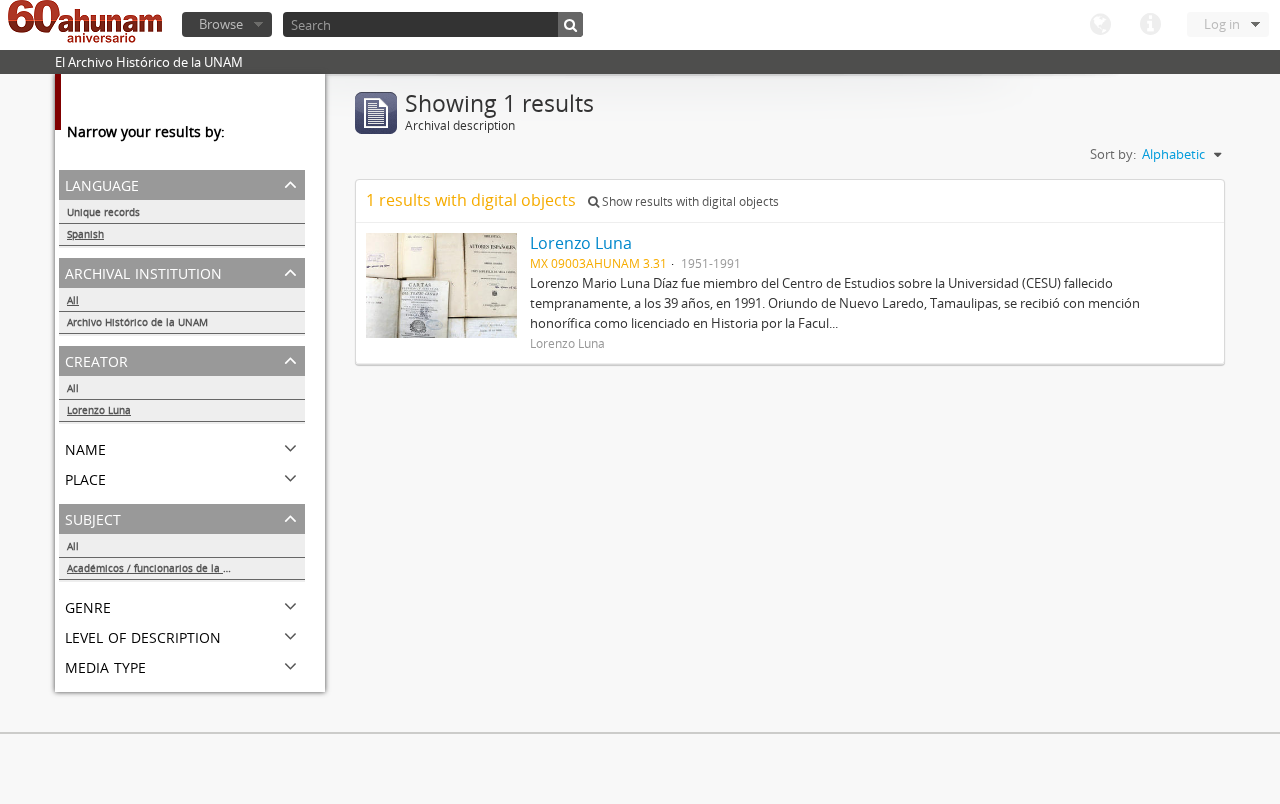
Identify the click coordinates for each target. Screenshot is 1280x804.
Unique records (103, 212)
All (73, 300)
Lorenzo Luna (99, 410)
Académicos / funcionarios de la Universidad (173, 568)
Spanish (85, 234)
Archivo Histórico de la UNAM (137, 322)
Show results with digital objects (689, 201)
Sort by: (1113, 154)
